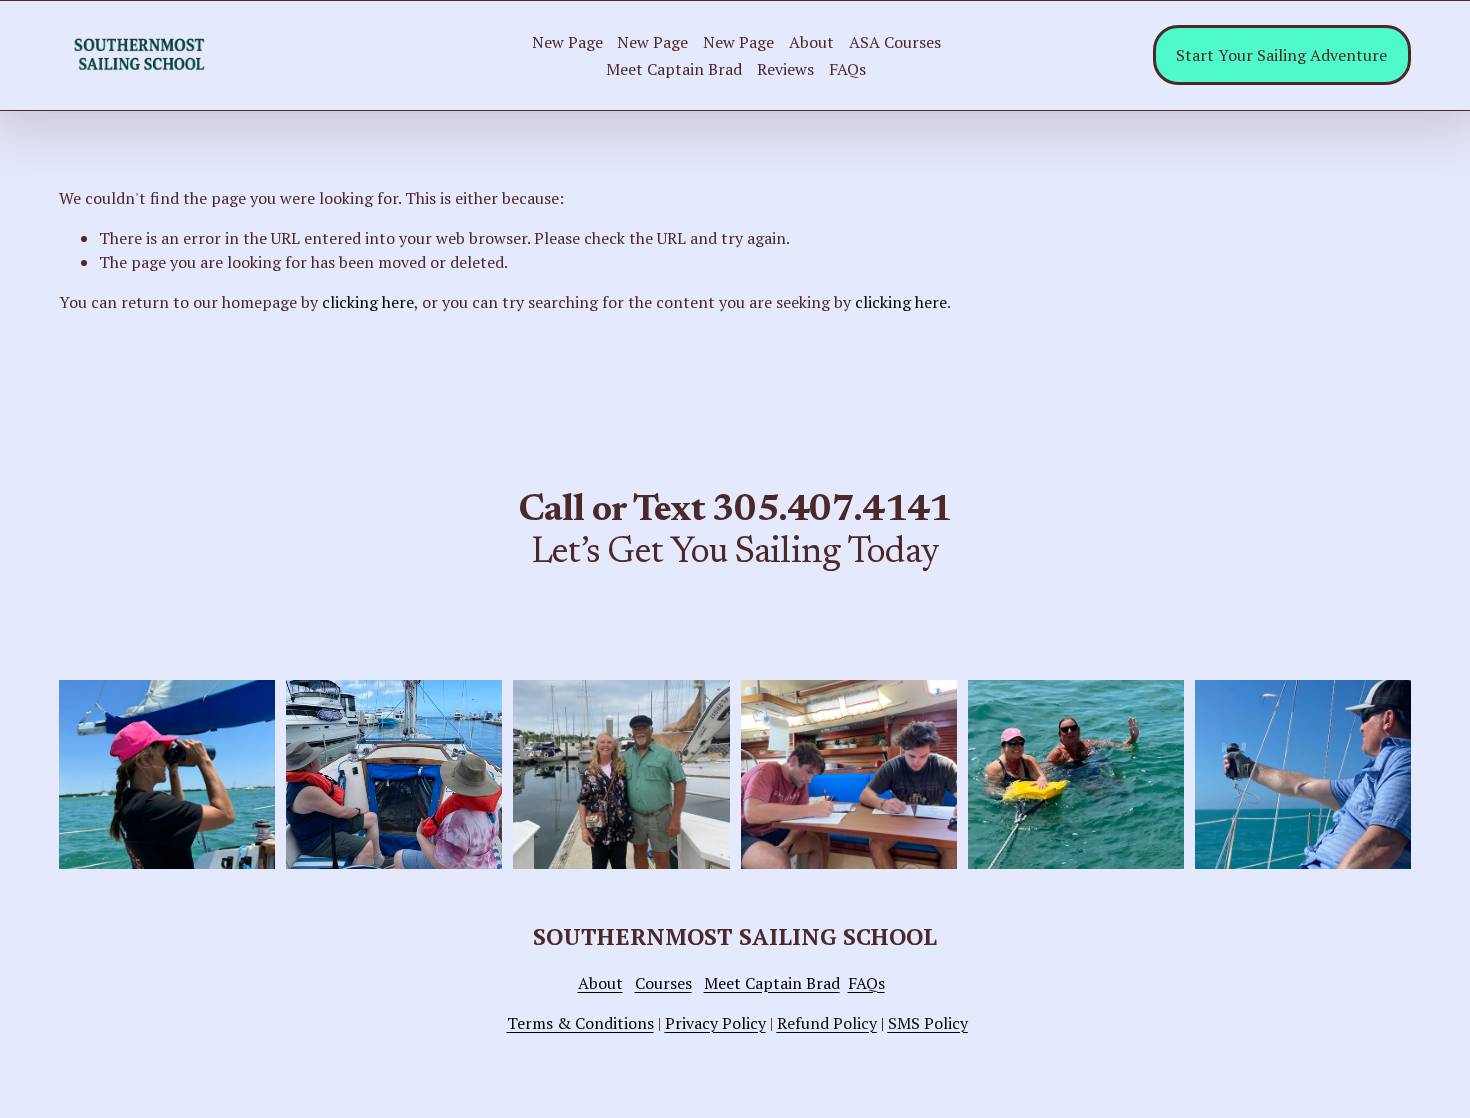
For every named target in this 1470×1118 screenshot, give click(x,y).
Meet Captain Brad (674, 69)
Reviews (785, 69)
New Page (567, 42)
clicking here (368, 302)
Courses (663, 983)
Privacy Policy (715, 1023)
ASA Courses (895, 42)
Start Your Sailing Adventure (1281, 55)
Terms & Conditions (580, 1023)
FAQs (847, 69)
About (811, 42)
